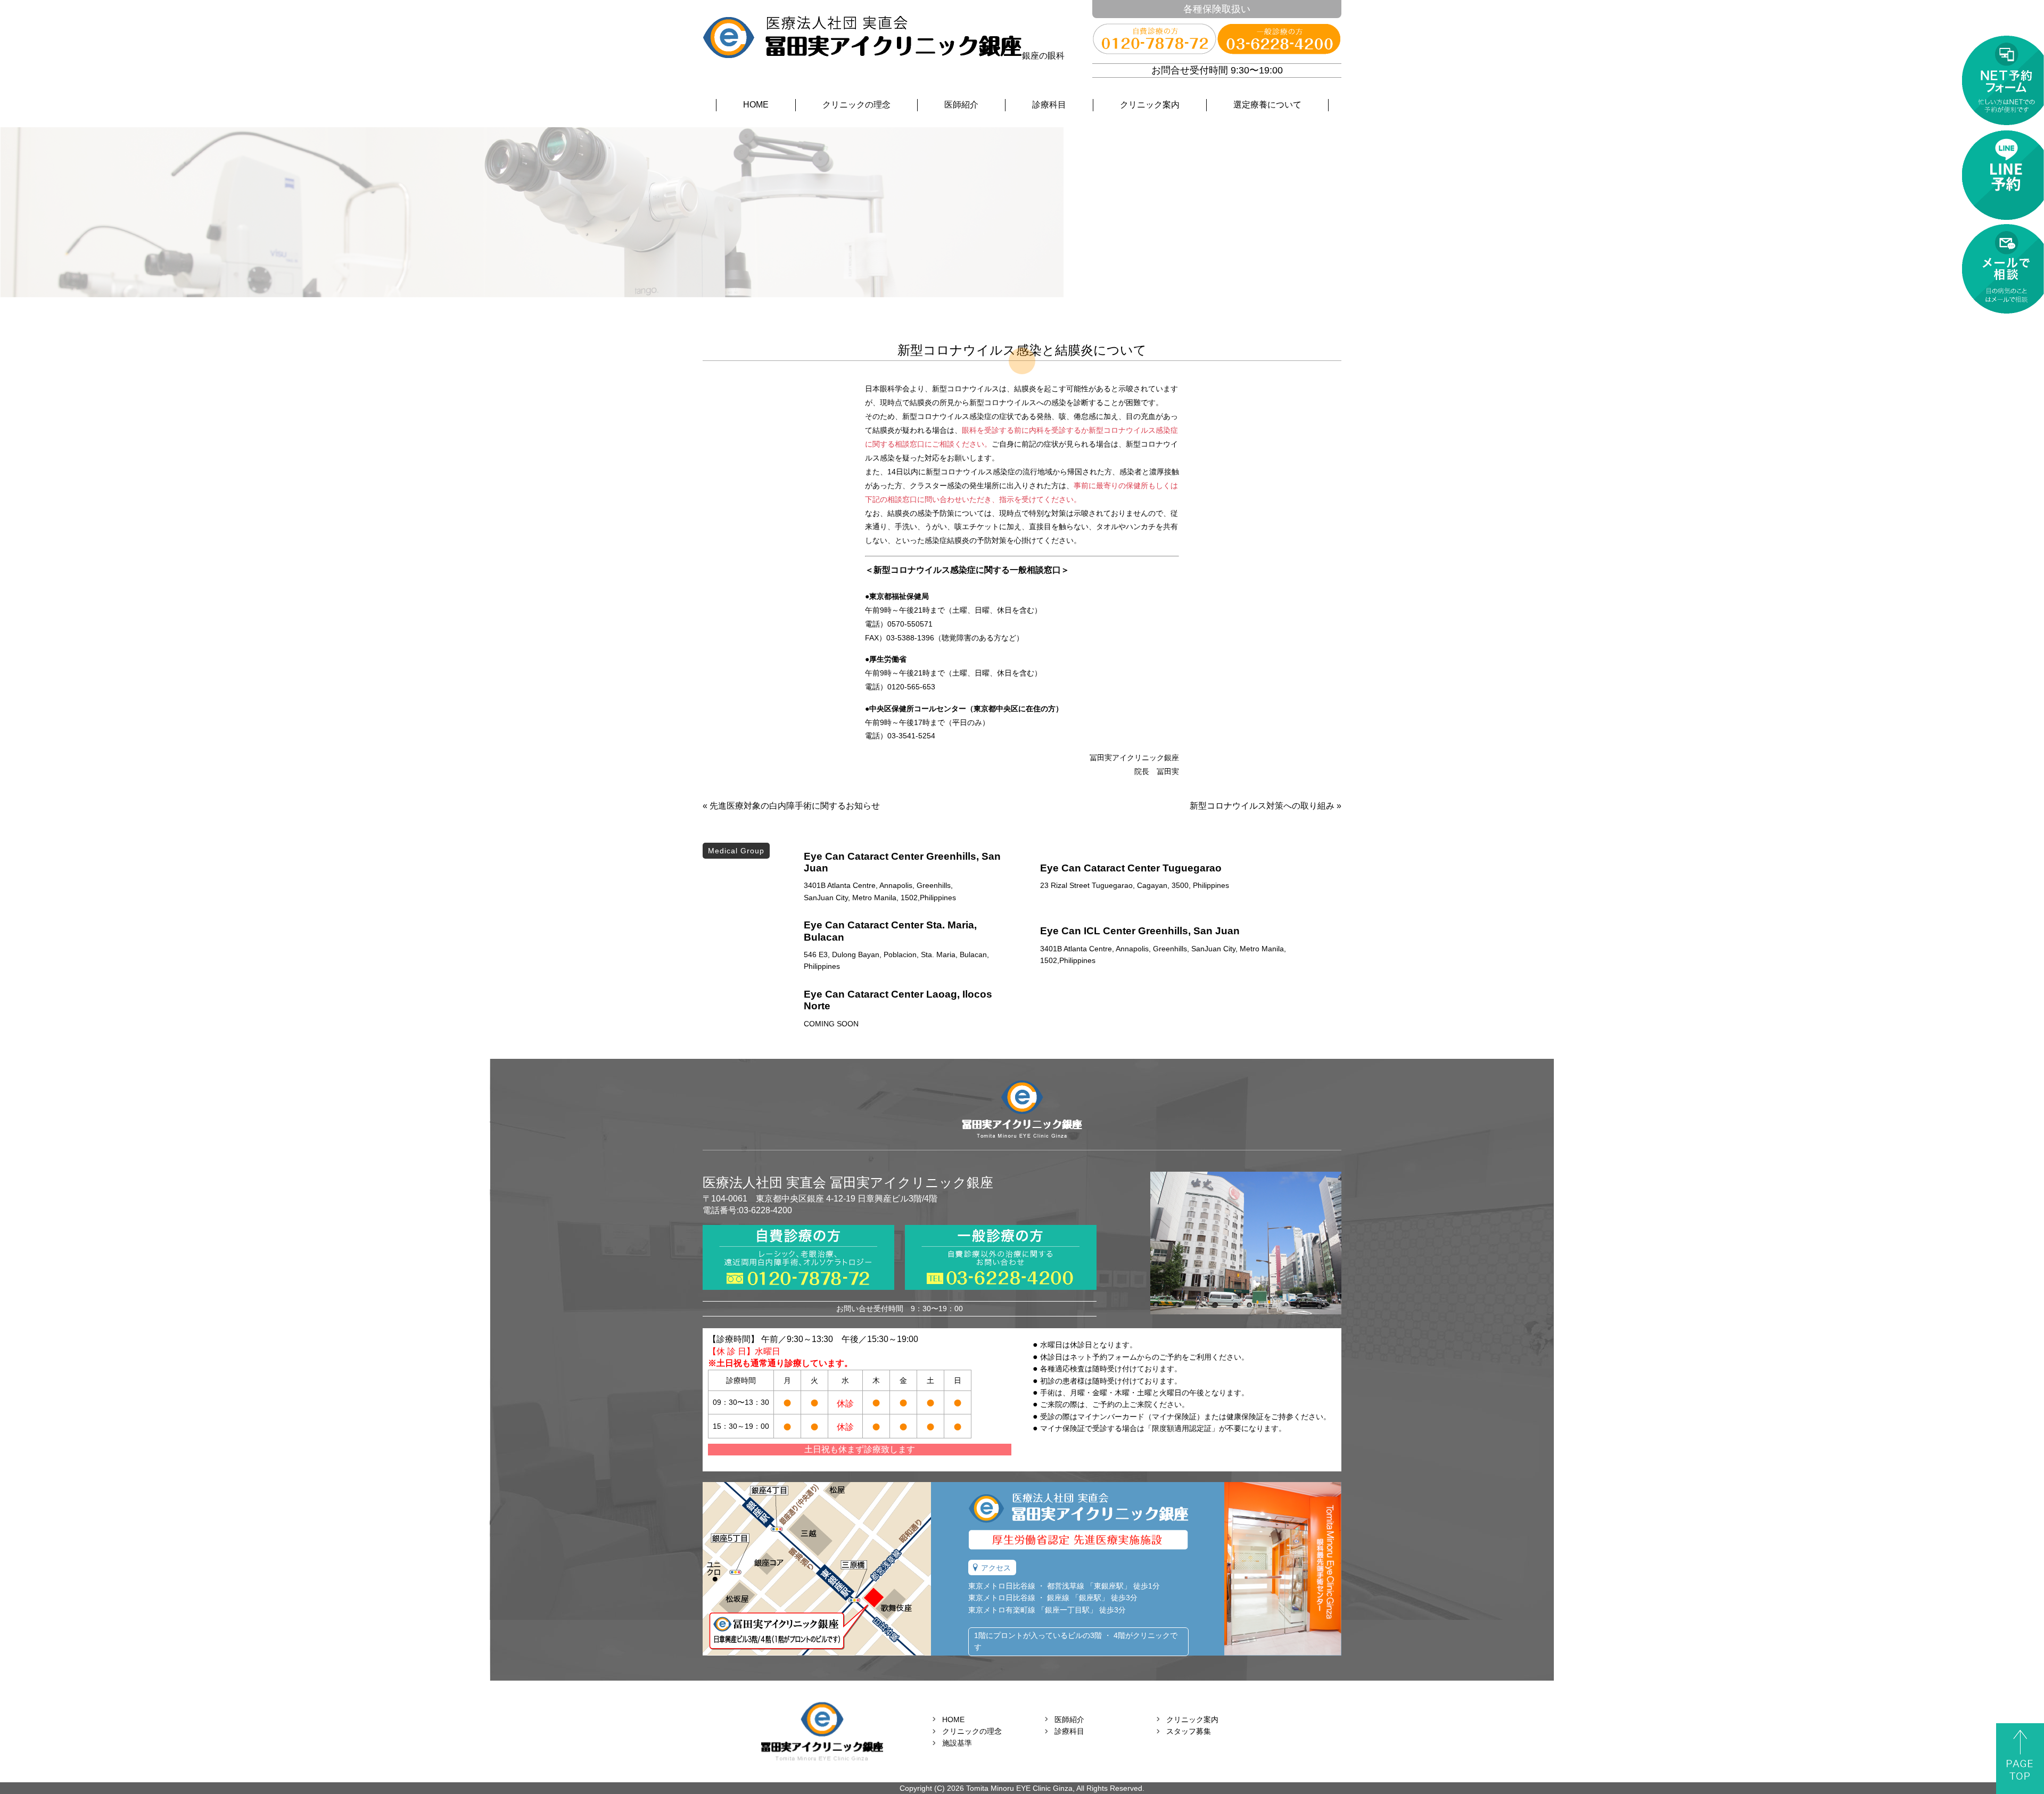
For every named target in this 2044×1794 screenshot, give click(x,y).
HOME (756, 105)
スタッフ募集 (1189, 1731)
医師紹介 (961, 105)
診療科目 (1049, 105)
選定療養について (1267, 105)
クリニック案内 (1150, 105)
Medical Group (736, 851)
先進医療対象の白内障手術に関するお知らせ (795, 806)
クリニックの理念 (856, 105)
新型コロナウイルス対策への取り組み (1262, 806)
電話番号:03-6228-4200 (747, 1210)
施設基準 (957, 1743)
